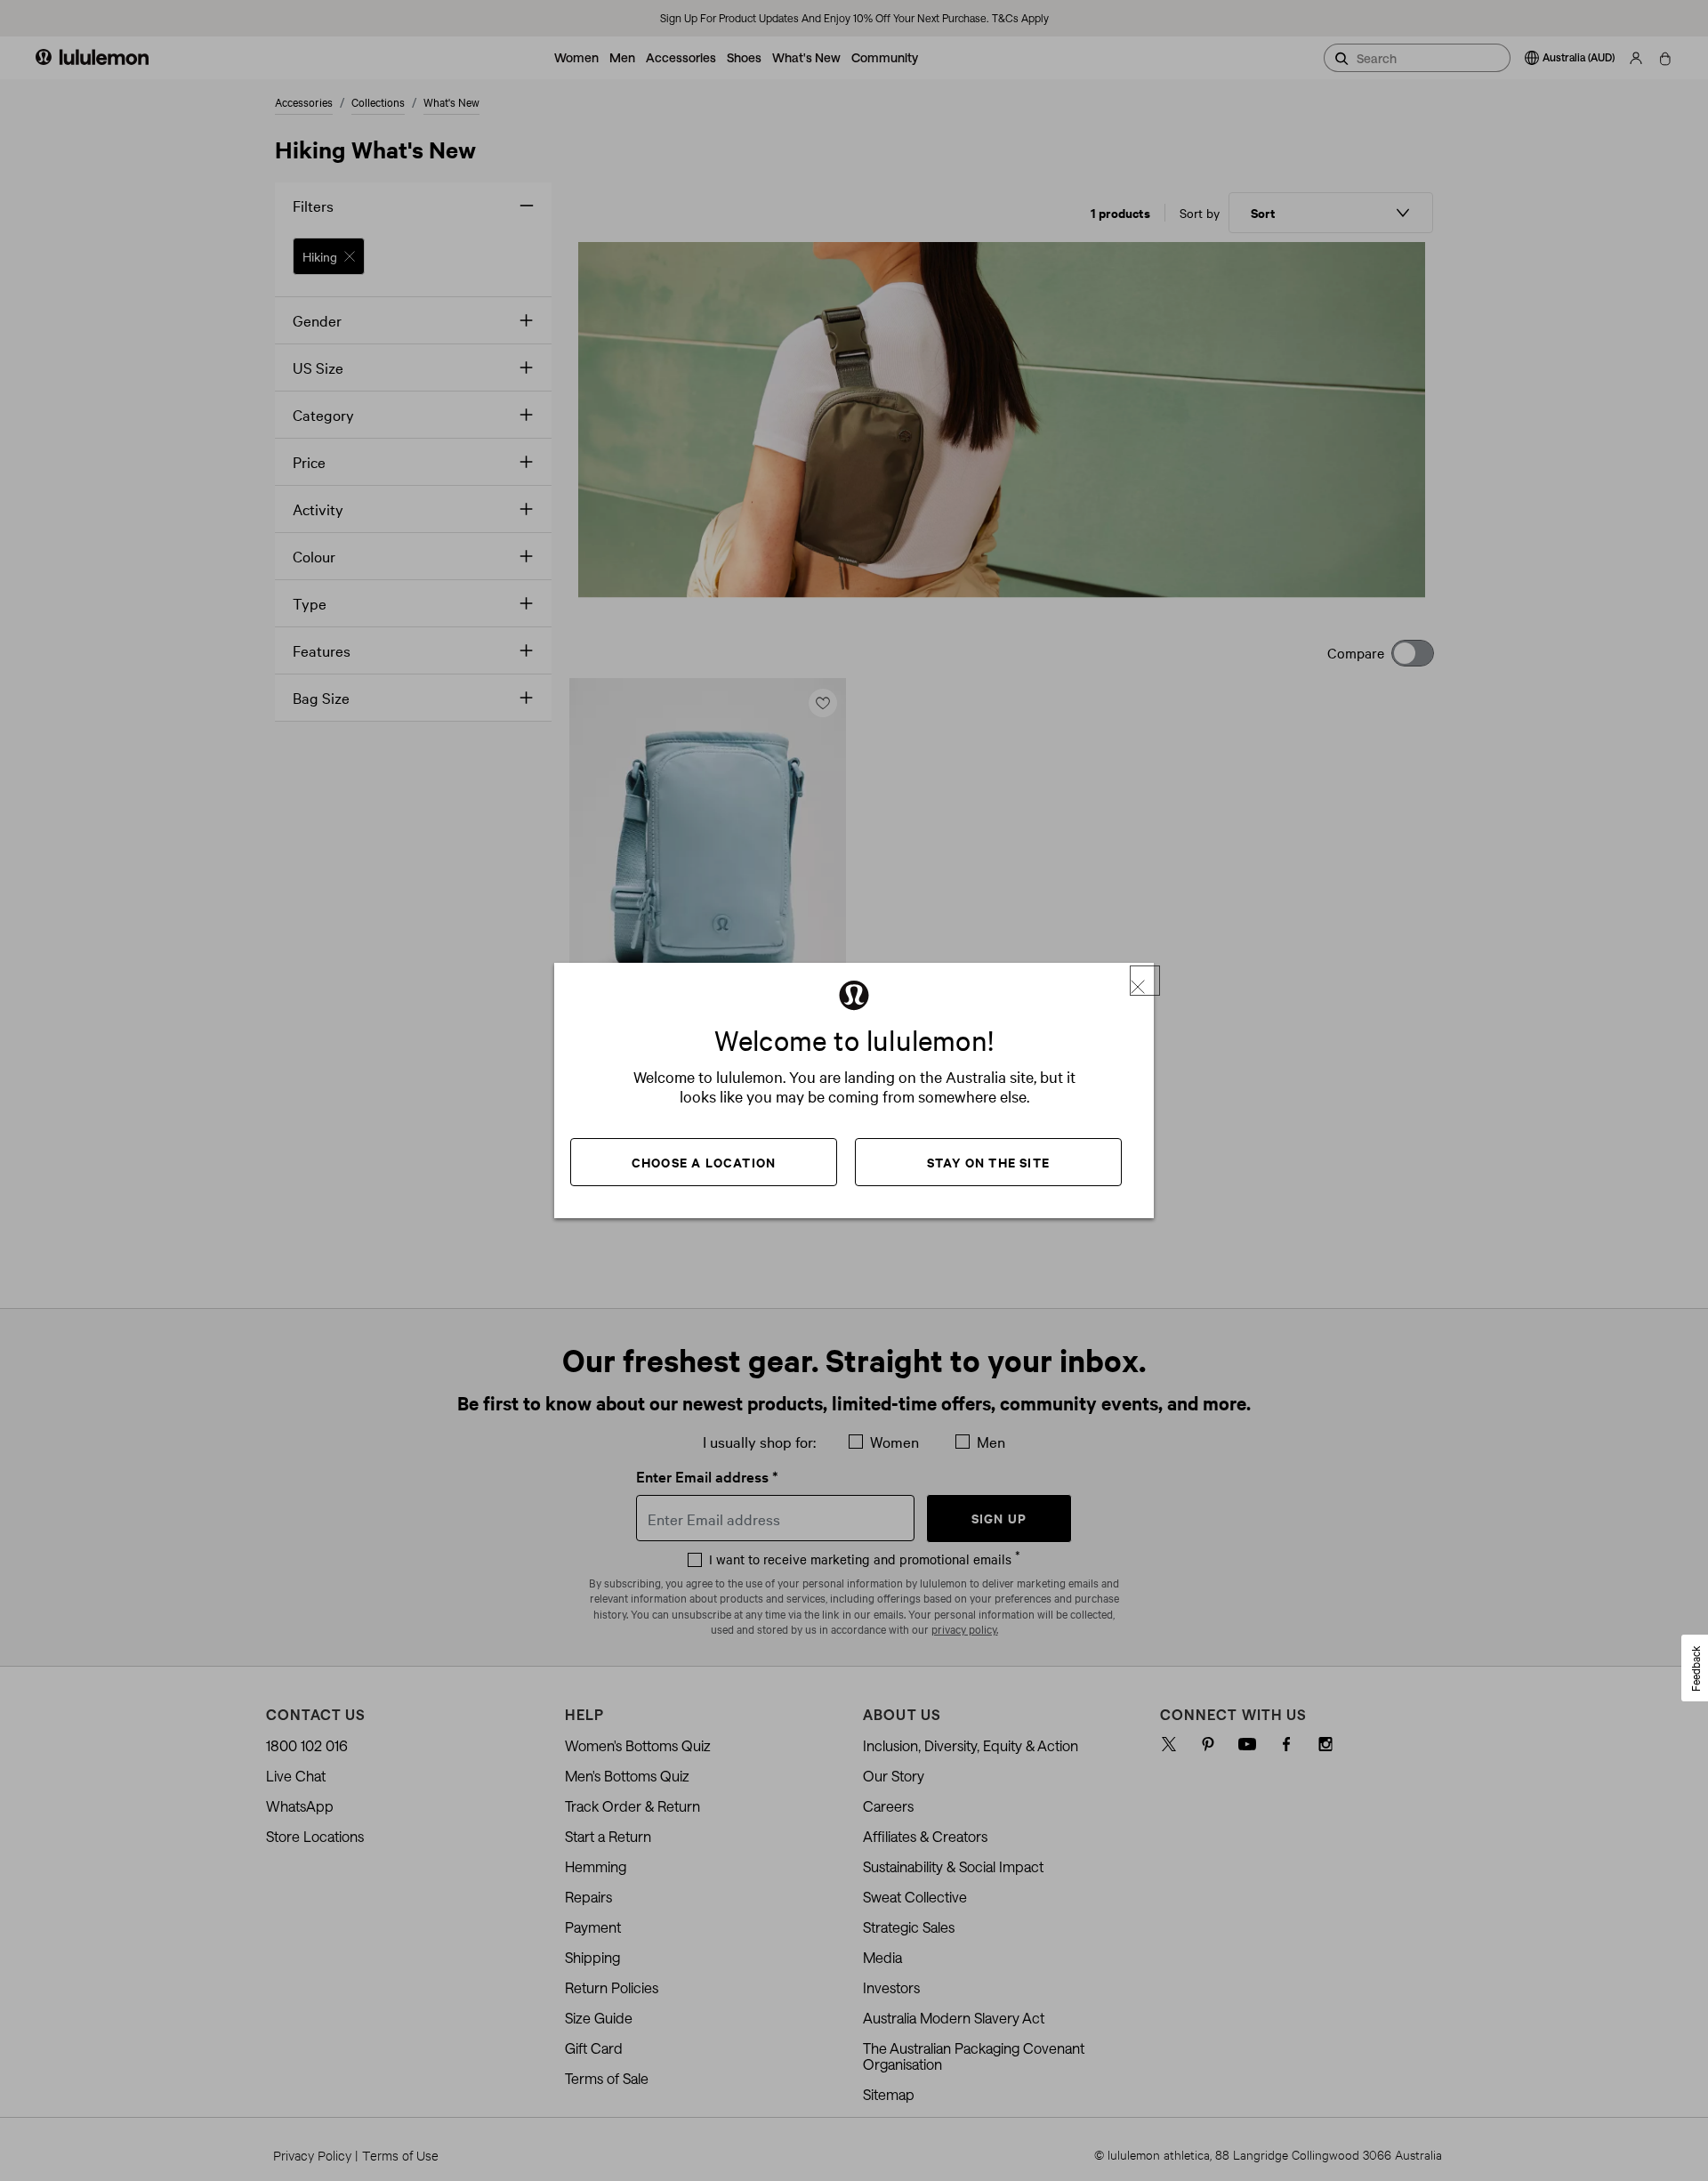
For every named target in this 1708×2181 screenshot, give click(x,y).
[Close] (1145, 981)
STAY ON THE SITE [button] (988, 1162)
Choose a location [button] (704, 1162)
